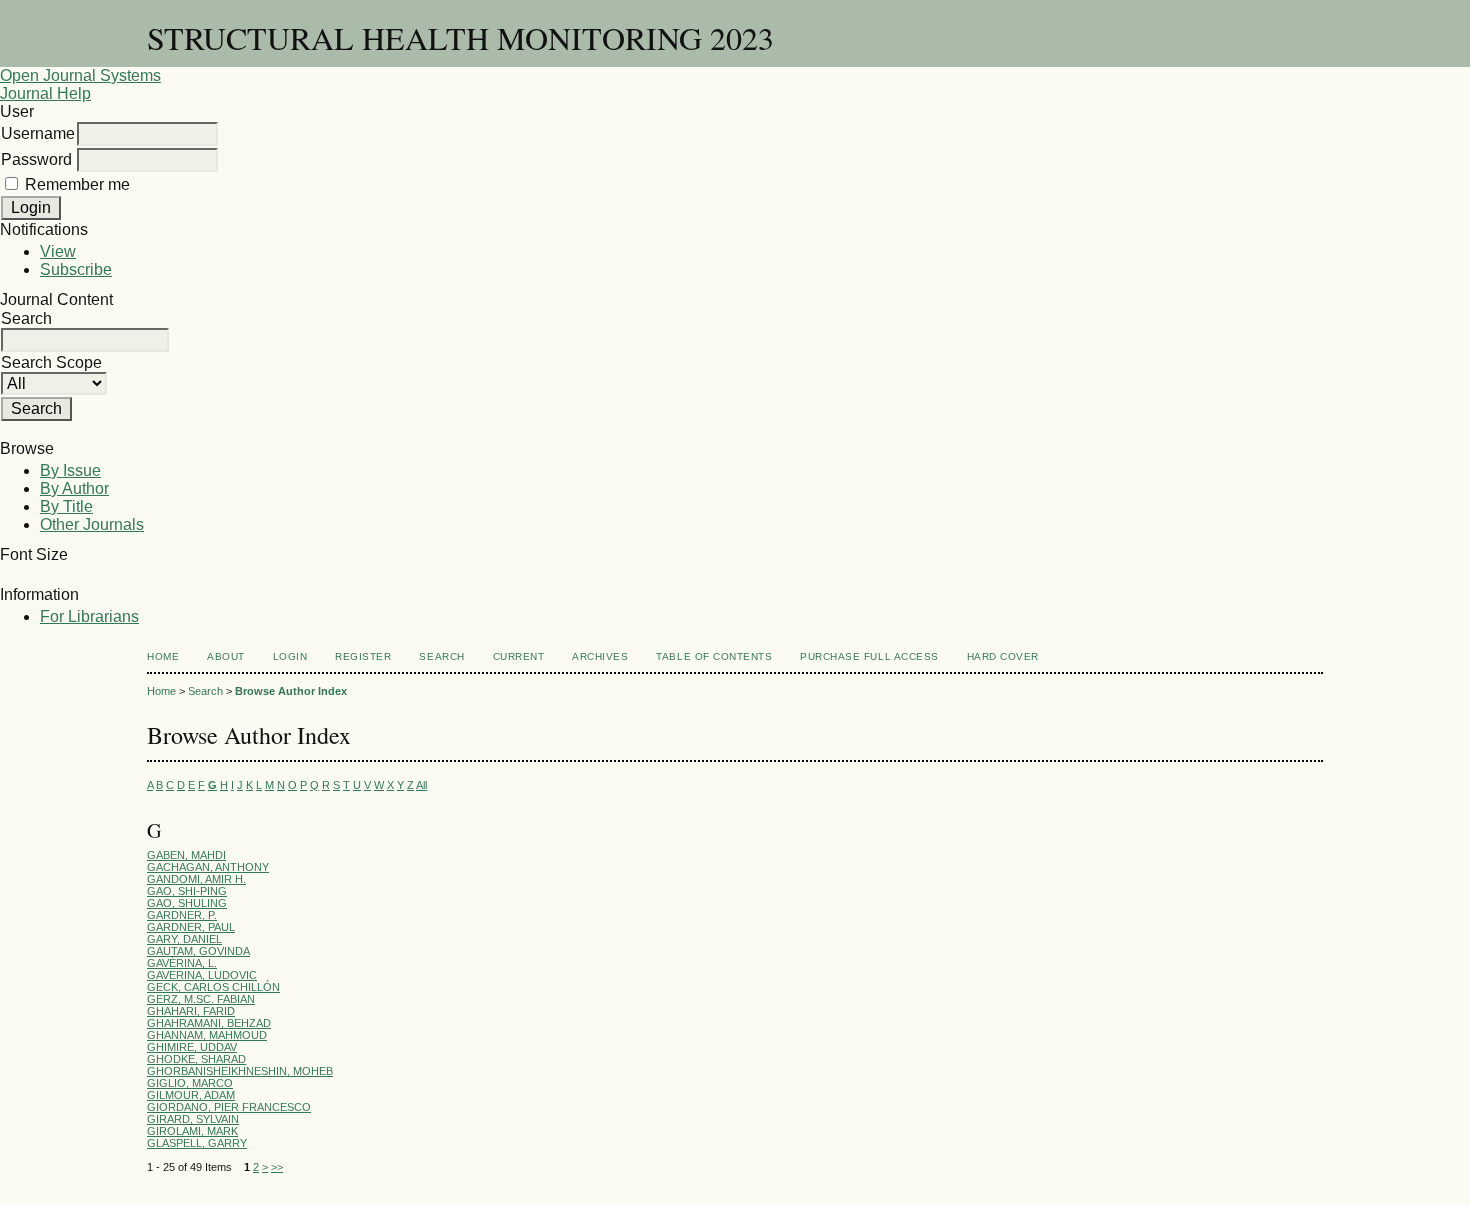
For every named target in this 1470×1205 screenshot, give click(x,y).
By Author (74, 488)
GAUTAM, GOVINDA (198, 951)
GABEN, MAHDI (186, 855)
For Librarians (89, 616)
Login (290, 656)
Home (163, 656)
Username (38, 133)
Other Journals (92, 524)
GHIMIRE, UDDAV (192, 1047)
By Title (66, 506)
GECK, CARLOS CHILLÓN (213, 987)
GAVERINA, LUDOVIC (202, 975)
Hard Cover (1003, 656)
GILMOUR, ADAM (191, 1095)
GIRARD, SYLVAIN (193, 1119)
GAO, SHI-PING (187, 891)
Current (519, 656)
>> (277, 1167)
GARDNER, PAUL (191, 927)
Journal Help (45, 93)
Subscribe (76, 269)
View (58, 251)
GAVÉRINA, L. (182, 963)
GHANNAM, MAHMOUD (207, 1035)
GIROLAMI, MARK (192, 1131)
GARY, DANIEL (184, 939)
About (226, 656)
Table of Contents (714, 656)
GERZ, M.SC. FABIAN (201, 999)
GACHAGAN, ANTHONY (208, 867)
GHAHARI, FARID (191, 1011)
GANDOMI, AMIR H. (196, 879)
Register (363, 656)
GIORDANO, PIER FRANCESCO (229, 1107)
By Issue (70, 470)
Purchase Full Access (869, 656)
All (421, 785)
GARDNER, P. (182, 915)
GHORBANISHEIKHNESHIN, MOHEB (240, 1071)
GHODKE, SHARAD (196, 1059)
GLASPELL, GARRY (197, 1143)
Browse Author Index (291, 691)
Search (441, 656)
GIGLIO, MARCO (190, 1083)
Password (36, 159)
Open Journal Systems (80, 75)
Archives (600, 656)
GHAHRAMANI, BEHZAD (209, 1023)
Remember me (77, 184)
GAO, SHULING (187, 903)
